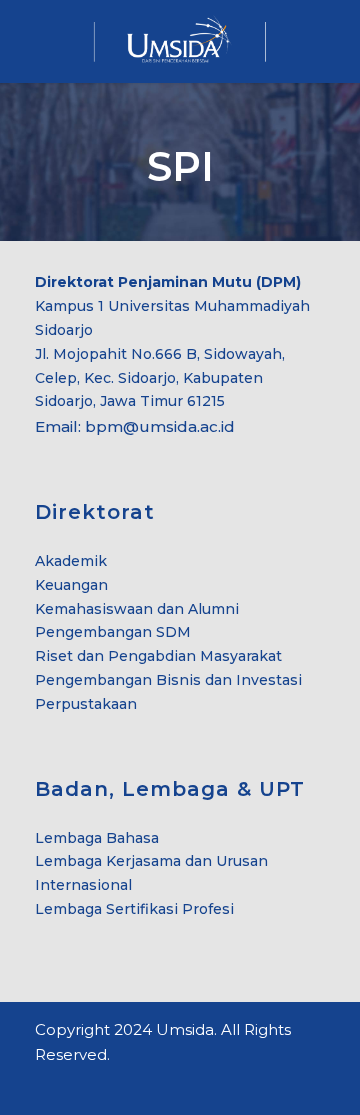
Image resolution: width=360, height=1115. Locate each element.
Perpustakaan (86, 704)
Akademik (71, 561)
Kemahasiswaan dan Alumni (137, 609)
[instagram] (112, 1084)
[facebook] (42, 1084)
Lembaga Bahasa (97, 838)
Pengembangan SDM (113, 632)
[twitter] (77, 1084)
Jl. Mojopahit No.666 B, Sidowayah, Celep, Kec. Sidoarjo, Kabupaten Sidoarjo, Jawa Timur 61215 (160, 378)
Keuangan (71, 585)
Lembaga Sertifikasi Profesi (134, 909)
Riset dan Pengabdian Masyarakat (158, 656)
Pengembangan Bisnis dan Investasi (168, 680)
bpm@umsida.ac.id (160, 426)
